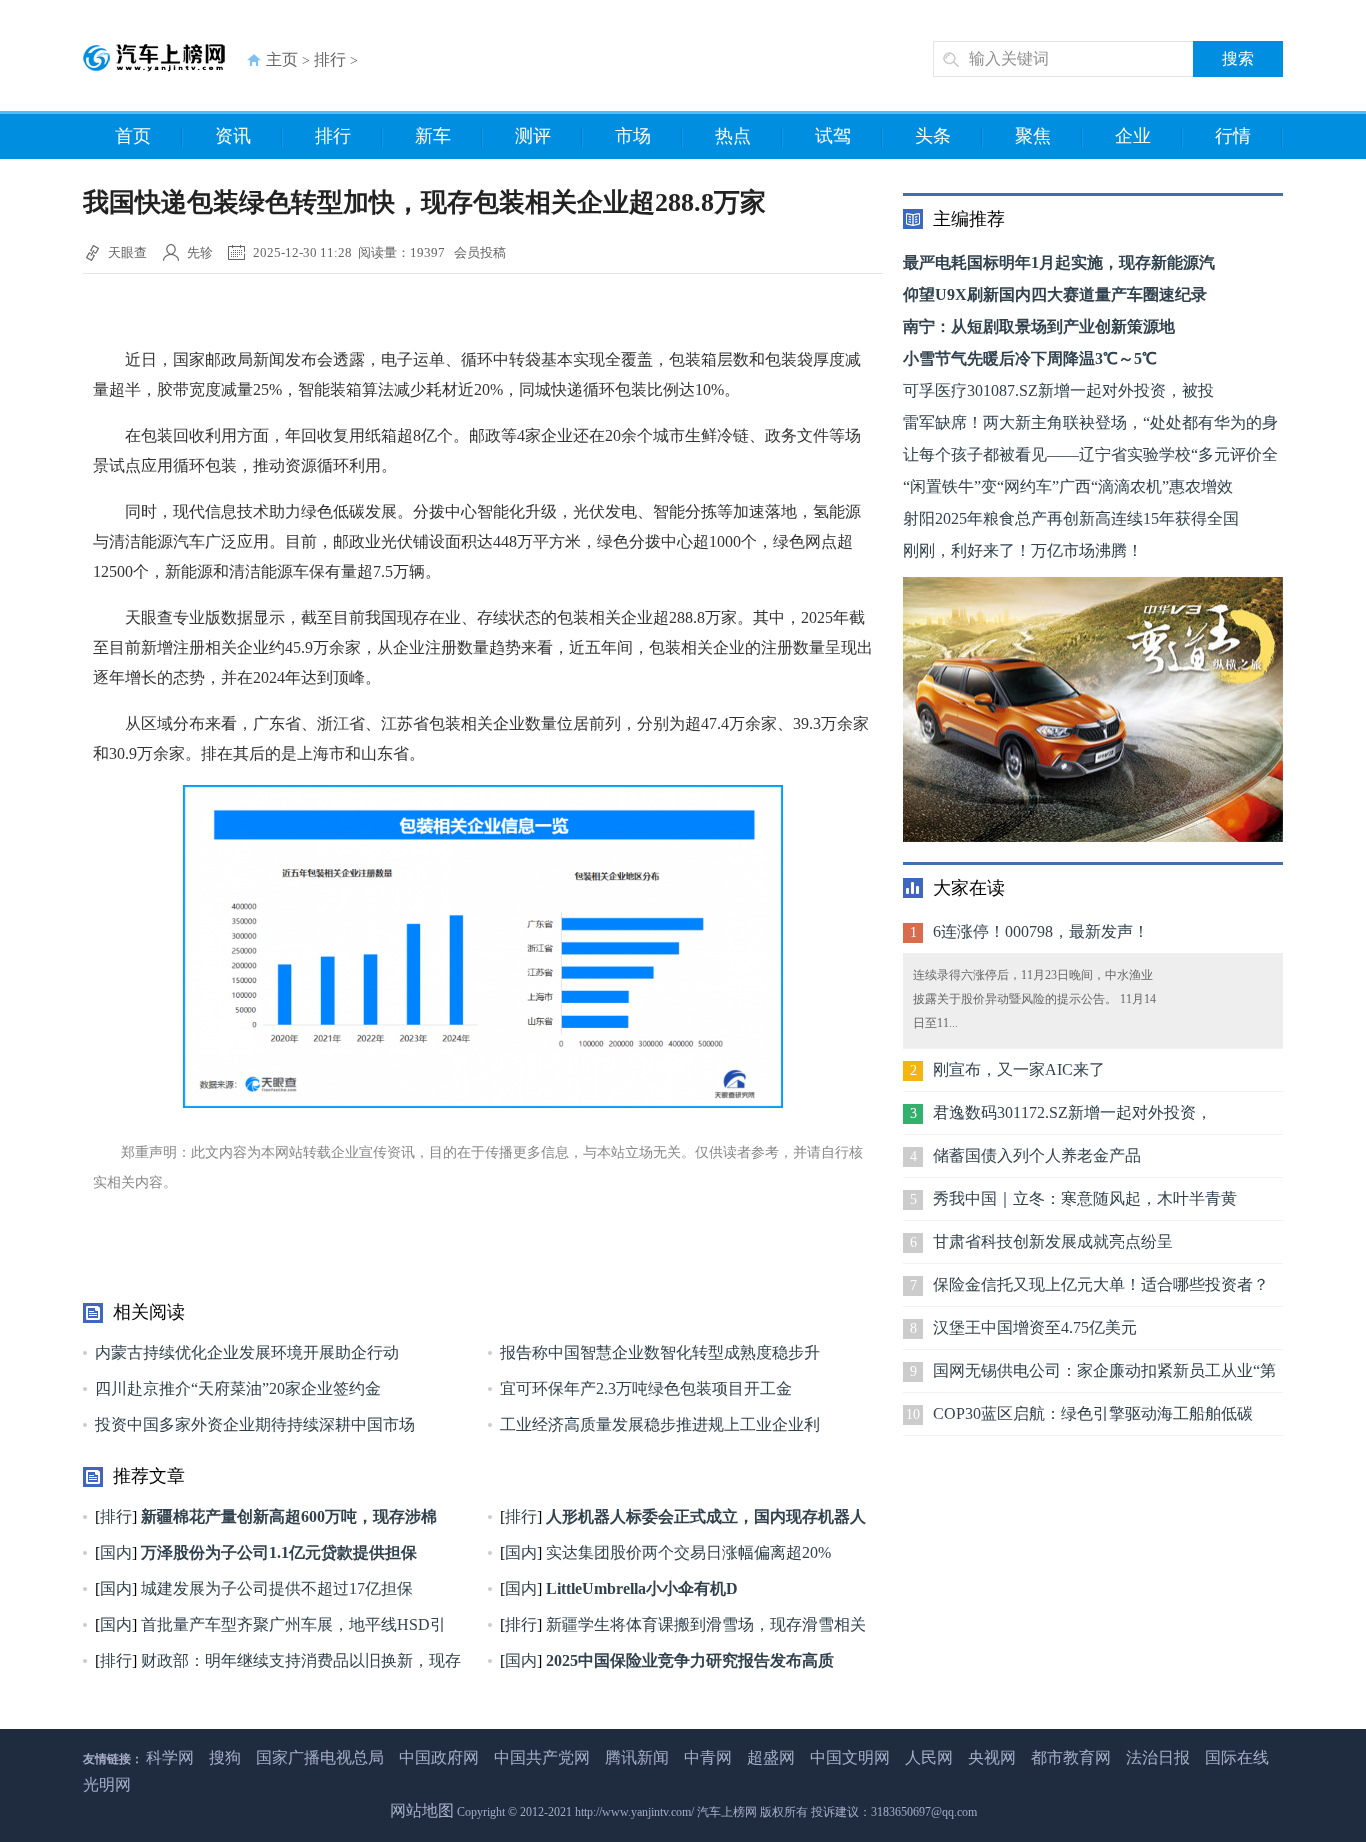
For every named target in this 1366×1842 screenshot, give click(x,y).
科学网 (170, 1757)
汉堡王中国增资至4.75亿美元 (1035, 1327)
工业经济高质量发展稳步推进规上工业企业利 (660, 1424)
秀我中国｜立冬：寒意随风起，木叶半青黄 (1085, 1198)
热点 (733, 136)
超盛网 (771, 1757)
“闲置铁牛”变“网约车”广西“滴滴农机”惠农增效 (1068, 486)
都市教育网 (1071, 1757)
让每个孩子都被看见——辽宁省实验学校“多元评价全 (1090, 454)
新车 (433, 136)
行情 (1233, 136)
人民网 (929, 1757)
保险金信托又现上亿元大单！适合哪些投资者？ (1101, 1284)
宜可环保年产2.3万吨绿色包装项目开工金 (646, 1388)
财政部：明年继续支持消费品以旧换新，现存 (299, 1660)
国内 (116, 1552)
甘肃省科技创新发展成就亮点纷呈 (1053, 1241)
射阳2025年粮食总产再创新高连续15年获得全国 (1071, 518)
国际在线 (1237, 1757)
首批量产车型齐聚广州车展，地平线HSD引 (291, 1624)
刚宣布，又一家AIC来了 (1019, 1069)
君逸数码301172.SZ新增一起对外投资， (1072, 1112)
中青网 (708, 1757)
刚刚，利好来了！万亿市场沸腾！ (1023, 550)
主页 (282, 59)
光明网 (107, 1784)
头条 (933, 136)
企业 (1133, 136)
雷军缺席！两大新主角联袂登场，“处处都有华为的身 (1090, 422)
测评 (533, 136)
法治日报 (1158, 1757)
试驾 (833, 136)
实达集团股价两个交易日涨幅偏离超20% (686, 1552)
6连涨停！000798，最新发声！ (1041, 931)
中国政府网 (439, 1757)
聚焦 (1033, 136)
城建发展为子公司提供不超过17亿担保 (275, 1588)
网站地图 (422, 1810)
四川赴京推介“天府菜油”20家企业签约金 (238, 1388)
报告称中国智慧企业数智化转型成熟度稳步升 (660, 1352)
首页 (133, 136)
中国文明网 (850, 1757)
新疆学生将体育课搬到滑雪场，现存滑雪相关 (704, 1624)
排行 (330, 59)
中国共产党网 (542, 1757)
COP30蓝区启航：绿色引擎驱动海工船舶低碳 (1093, 1413)
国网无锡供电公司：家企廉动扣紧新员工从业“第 (1104, 1370)
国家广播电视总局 (320, 1757)
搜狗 (225, 1757)
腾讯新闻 (637, 1757)
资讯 (233, 136)
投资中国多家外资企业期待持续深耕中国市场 (255, 1424)
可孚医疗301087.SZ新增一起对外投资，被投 (1058, 390)
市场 (633, 136)
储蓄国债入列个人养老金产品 (1037, 1155)
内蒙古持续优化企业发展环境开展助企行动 (247, 1352)
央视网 (992, 1757)
